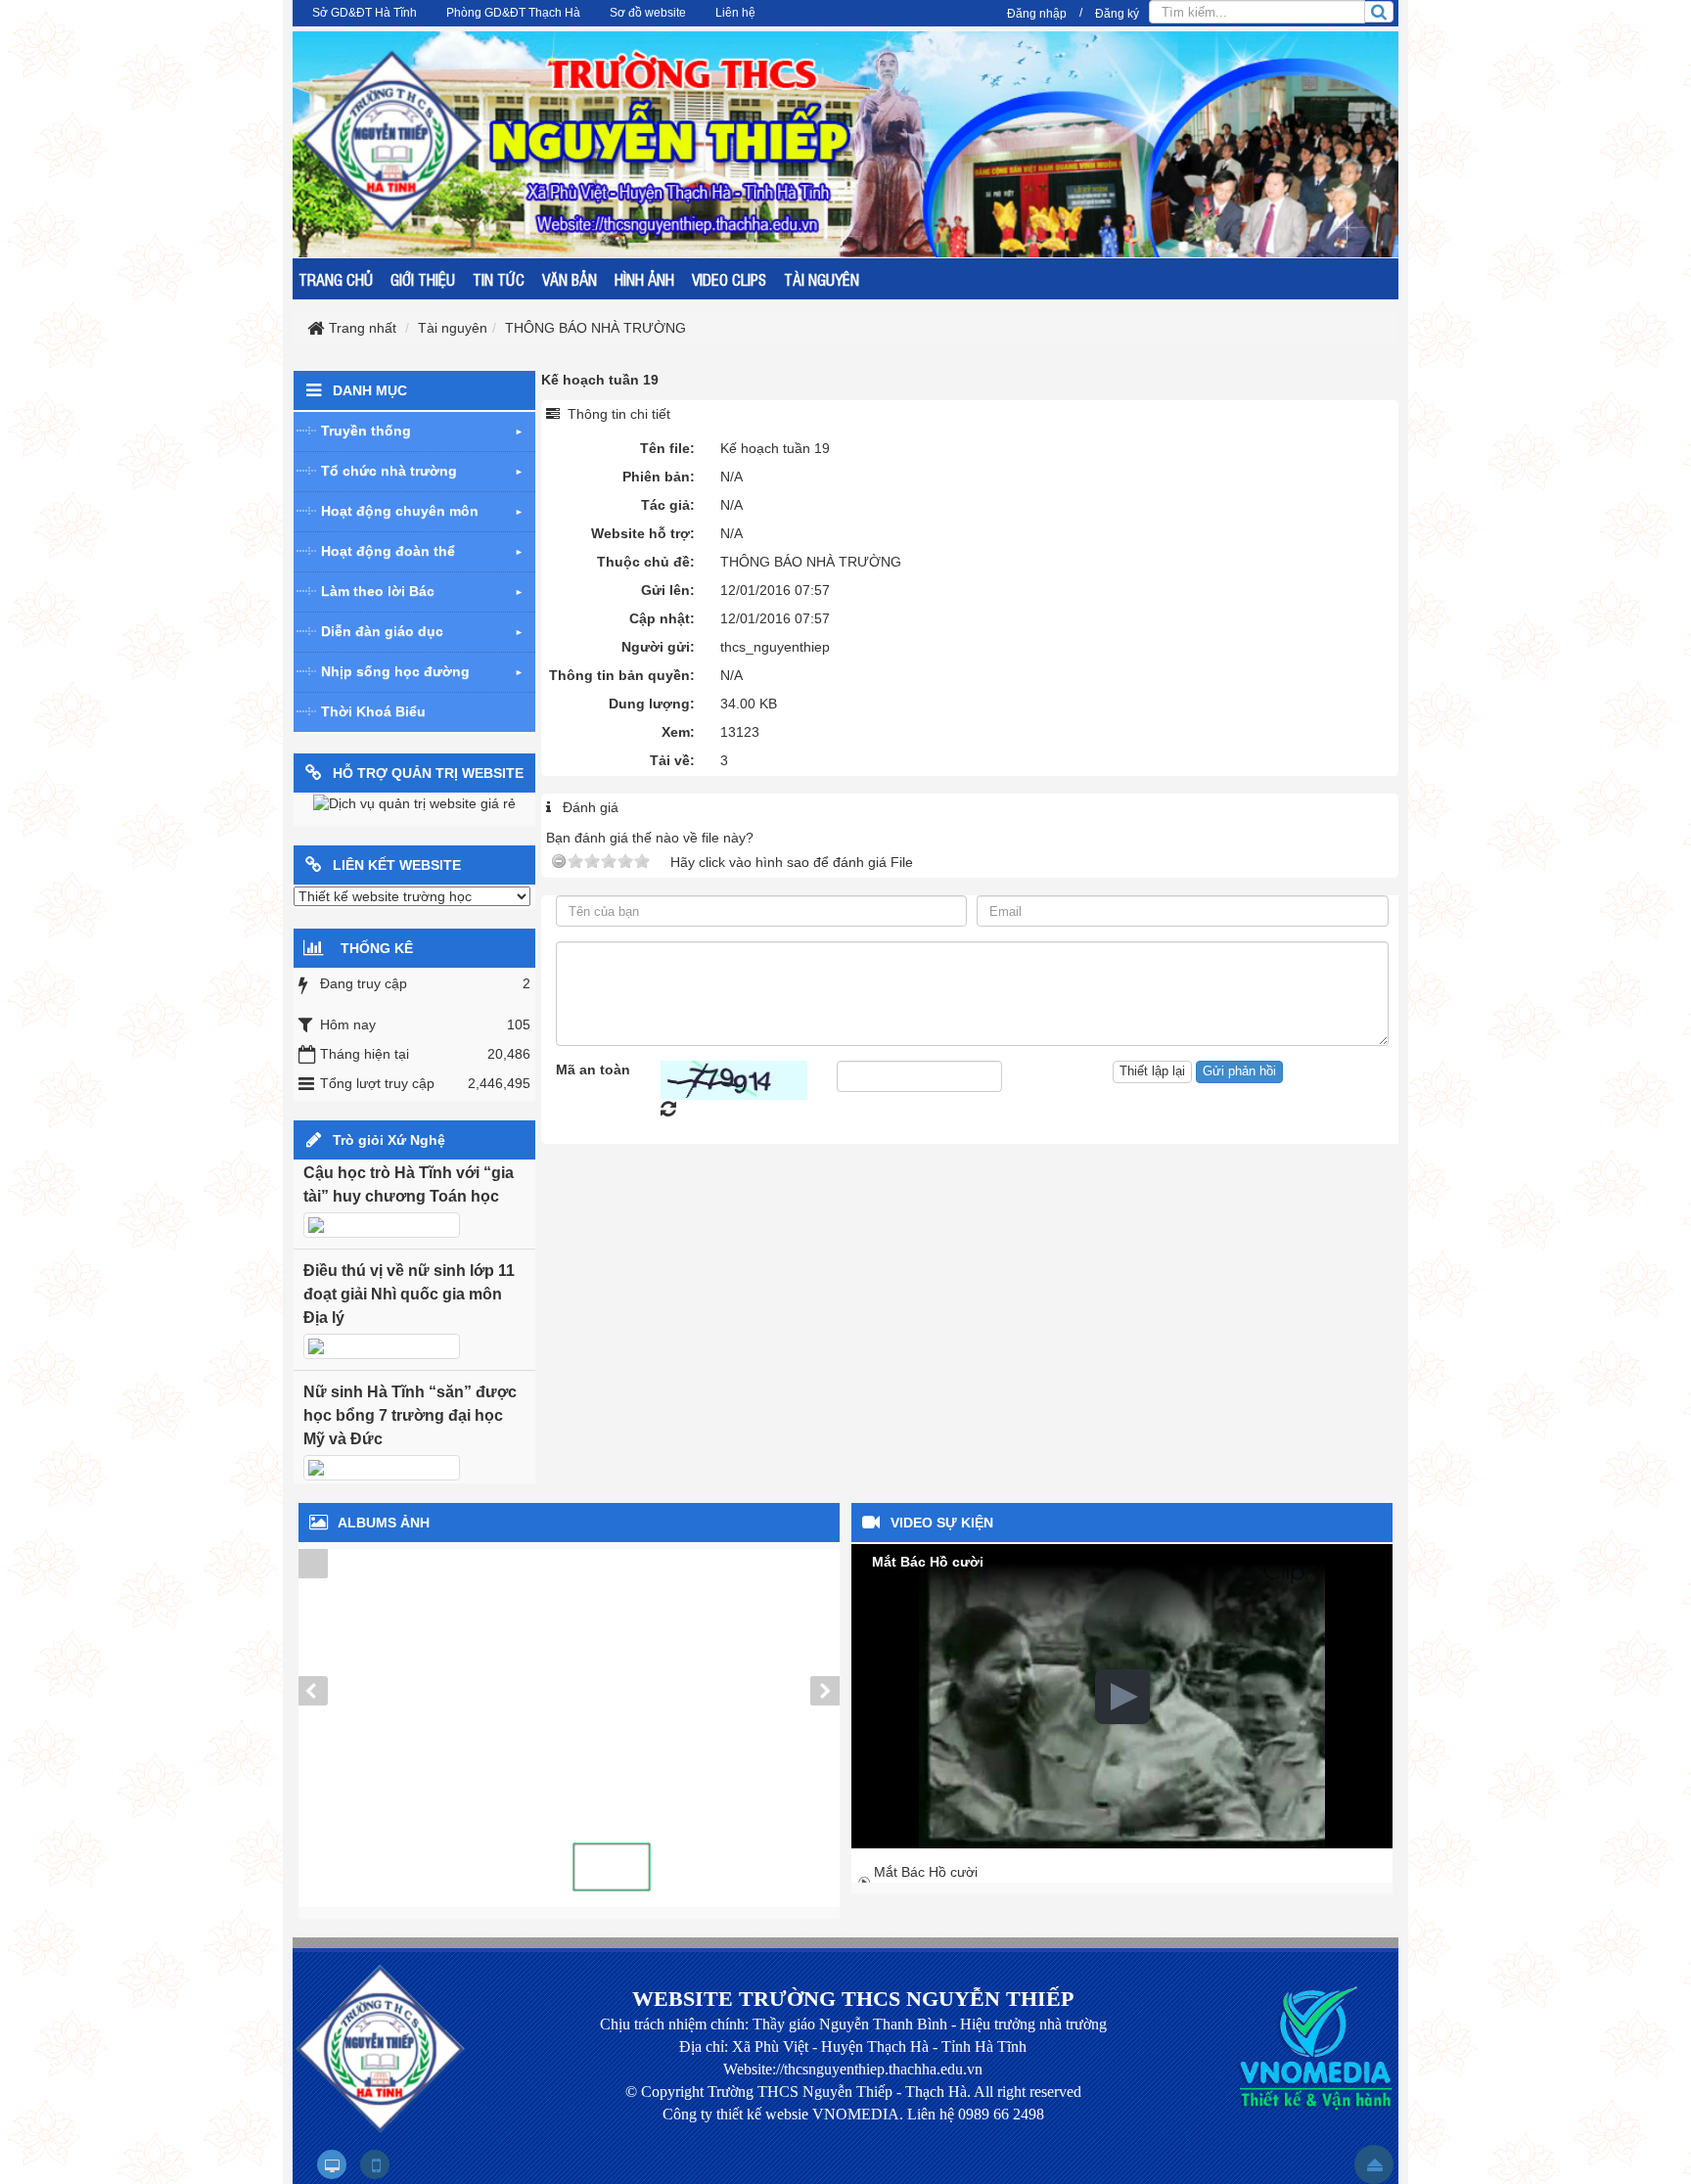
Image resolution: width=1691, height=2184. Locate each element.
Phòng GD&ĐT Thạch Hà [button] (513, 13)
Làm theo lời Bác (378, 591)
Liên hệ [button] (735, 13)
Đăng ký (1117, 14)
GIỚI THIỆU (423, 279)
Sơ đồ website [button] (648, 13)
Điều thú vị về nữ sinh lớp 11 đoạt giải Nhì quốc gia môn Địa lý (409, 1294)
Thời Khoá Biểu (373, 711)
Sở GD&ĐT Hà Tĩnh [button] (365, 13)
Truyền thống (366, 431)
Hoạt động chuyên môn (400, 511)
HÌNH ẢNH (644, 279)
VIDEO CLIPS (729, 279)
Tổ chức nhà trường (389, 471)
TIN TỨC (499, 279)
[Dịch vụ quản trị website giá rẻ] (414, 803)
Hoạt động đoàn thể (388, 551)
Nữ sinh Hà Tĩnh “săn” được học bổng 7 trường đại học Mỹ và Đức (410, 1415)
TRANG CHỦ (336, 279)
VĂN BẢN (570, 279)
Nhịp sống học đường (395, 671)
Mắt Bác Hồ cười (926, 1872)
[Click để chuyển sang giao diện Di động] (375, 2164)
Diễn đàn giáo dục (382, 631)
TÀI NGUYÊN (822, 279)
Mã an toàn (593, 1069)
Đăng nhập (1037, 14)
